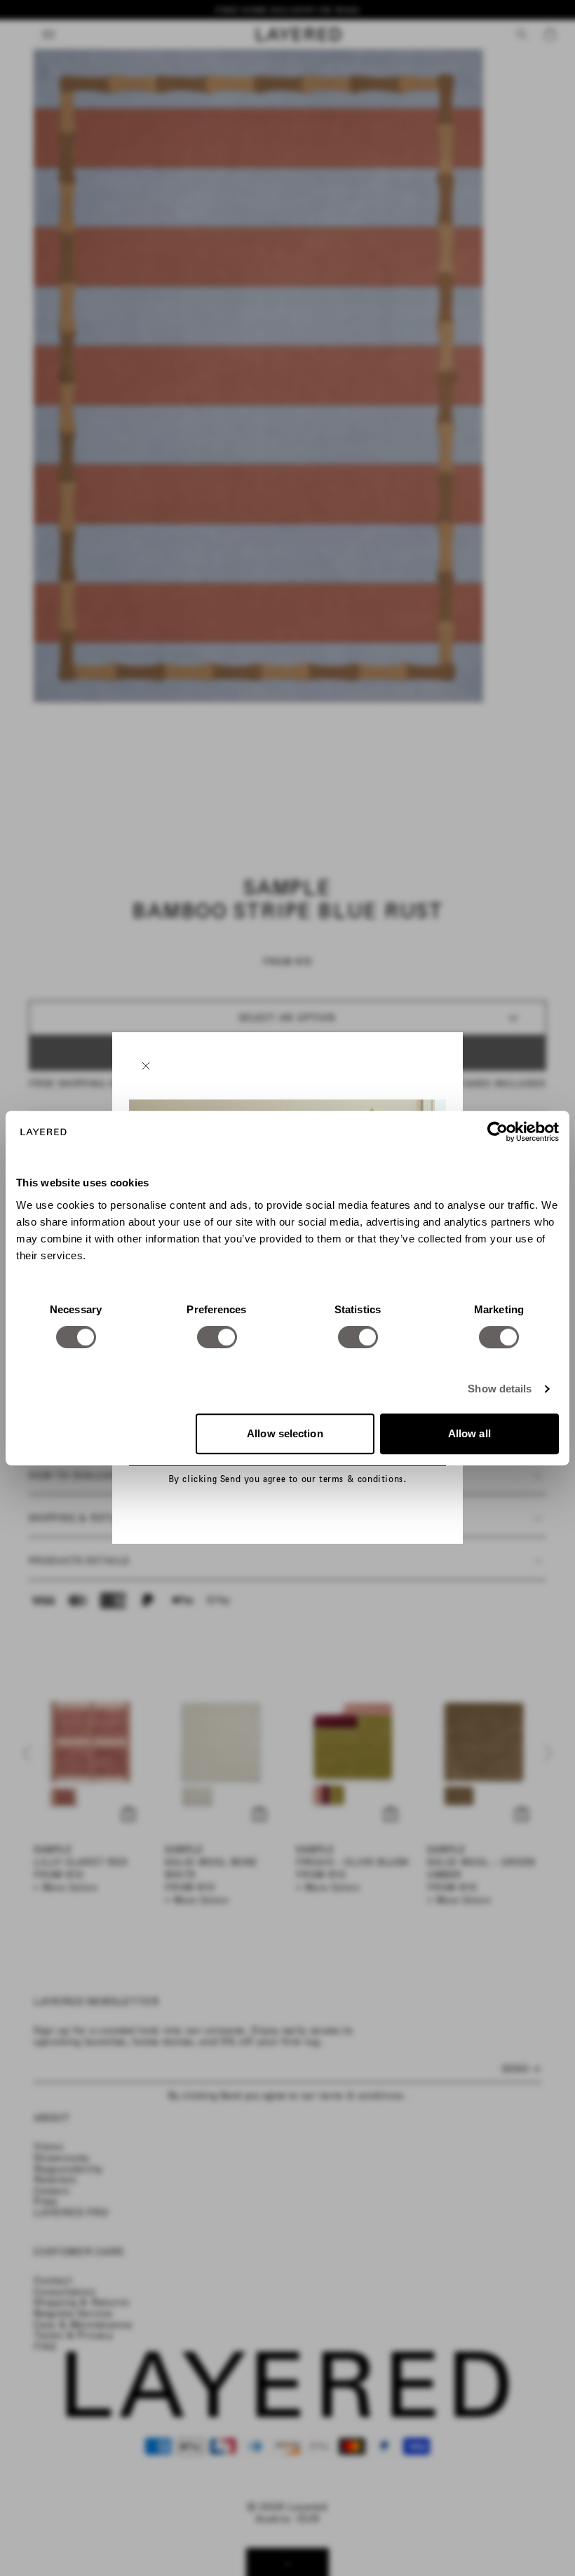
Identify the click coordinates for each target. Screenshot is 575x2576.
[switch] (217, 1337)
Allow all (469, 1433)
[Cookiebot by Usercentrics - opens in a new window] (498, 1132)
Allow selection (285, 1433)
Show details (500, 1389)
